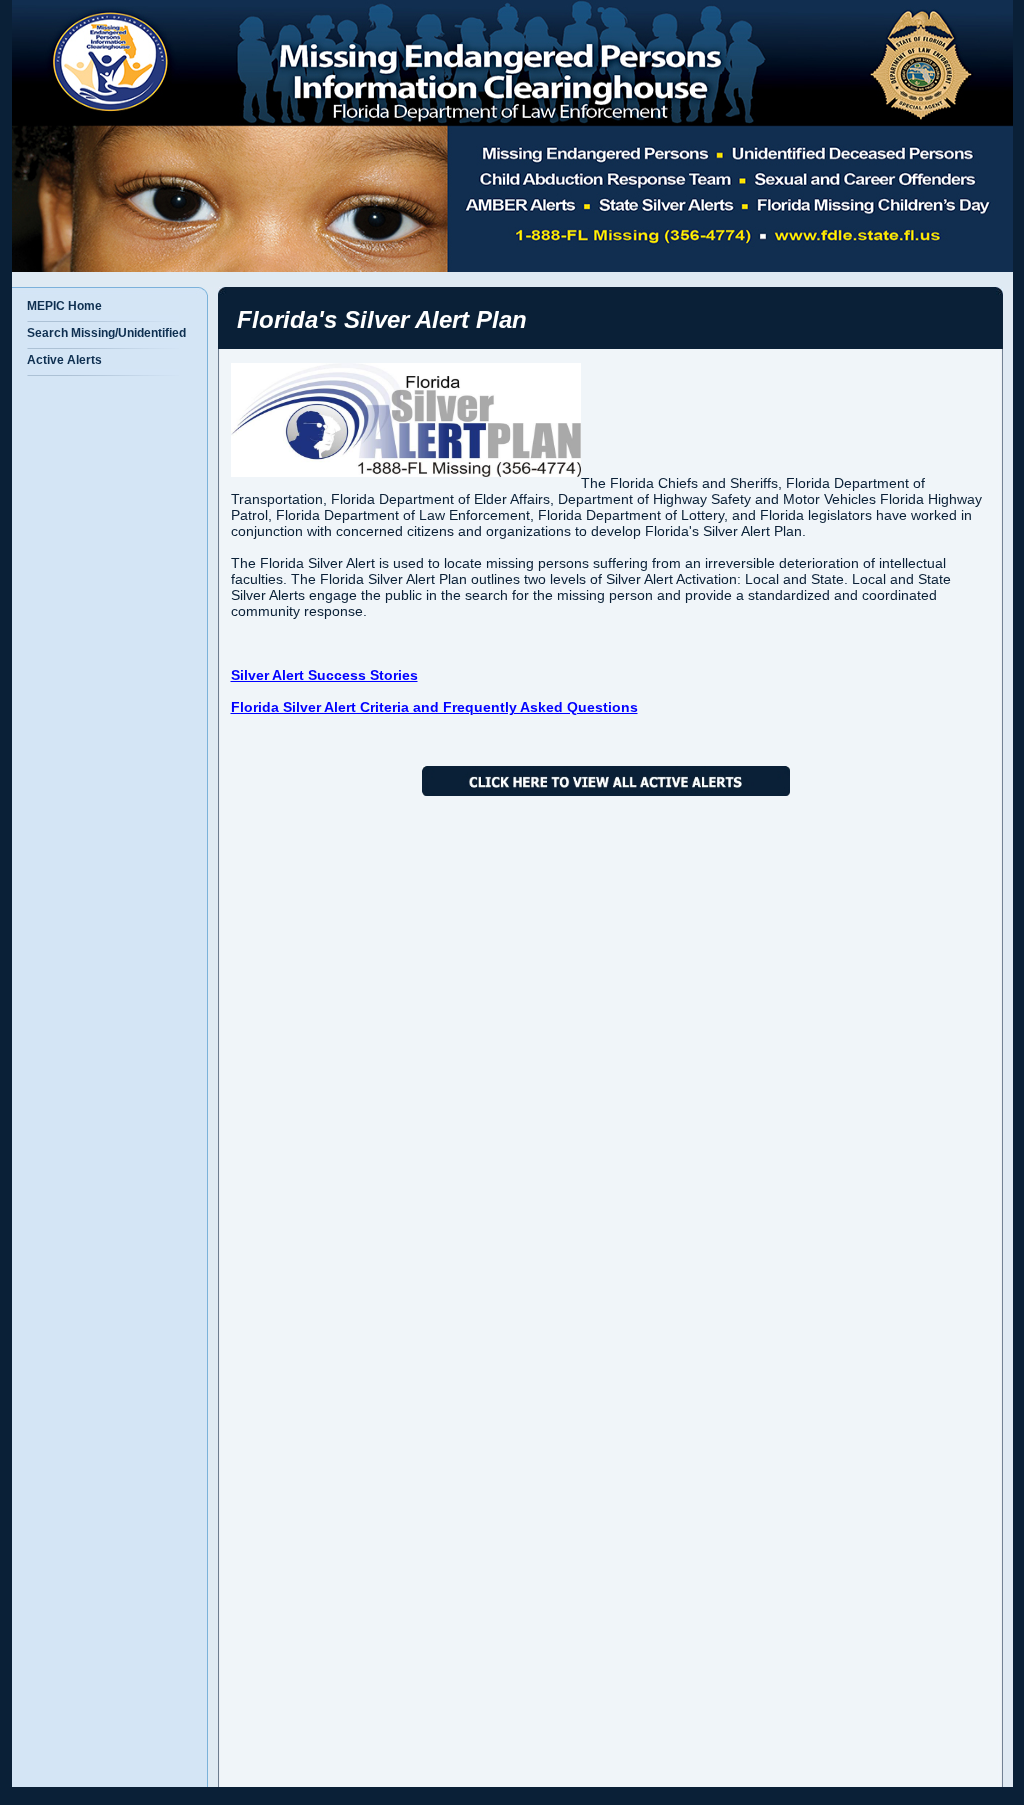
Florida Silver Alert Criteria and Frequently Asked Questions (434, 707)
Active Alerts (64, 360)
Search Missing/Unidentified (106, 333)
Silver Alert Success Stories (324, 675)
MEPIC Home (64, 306)
